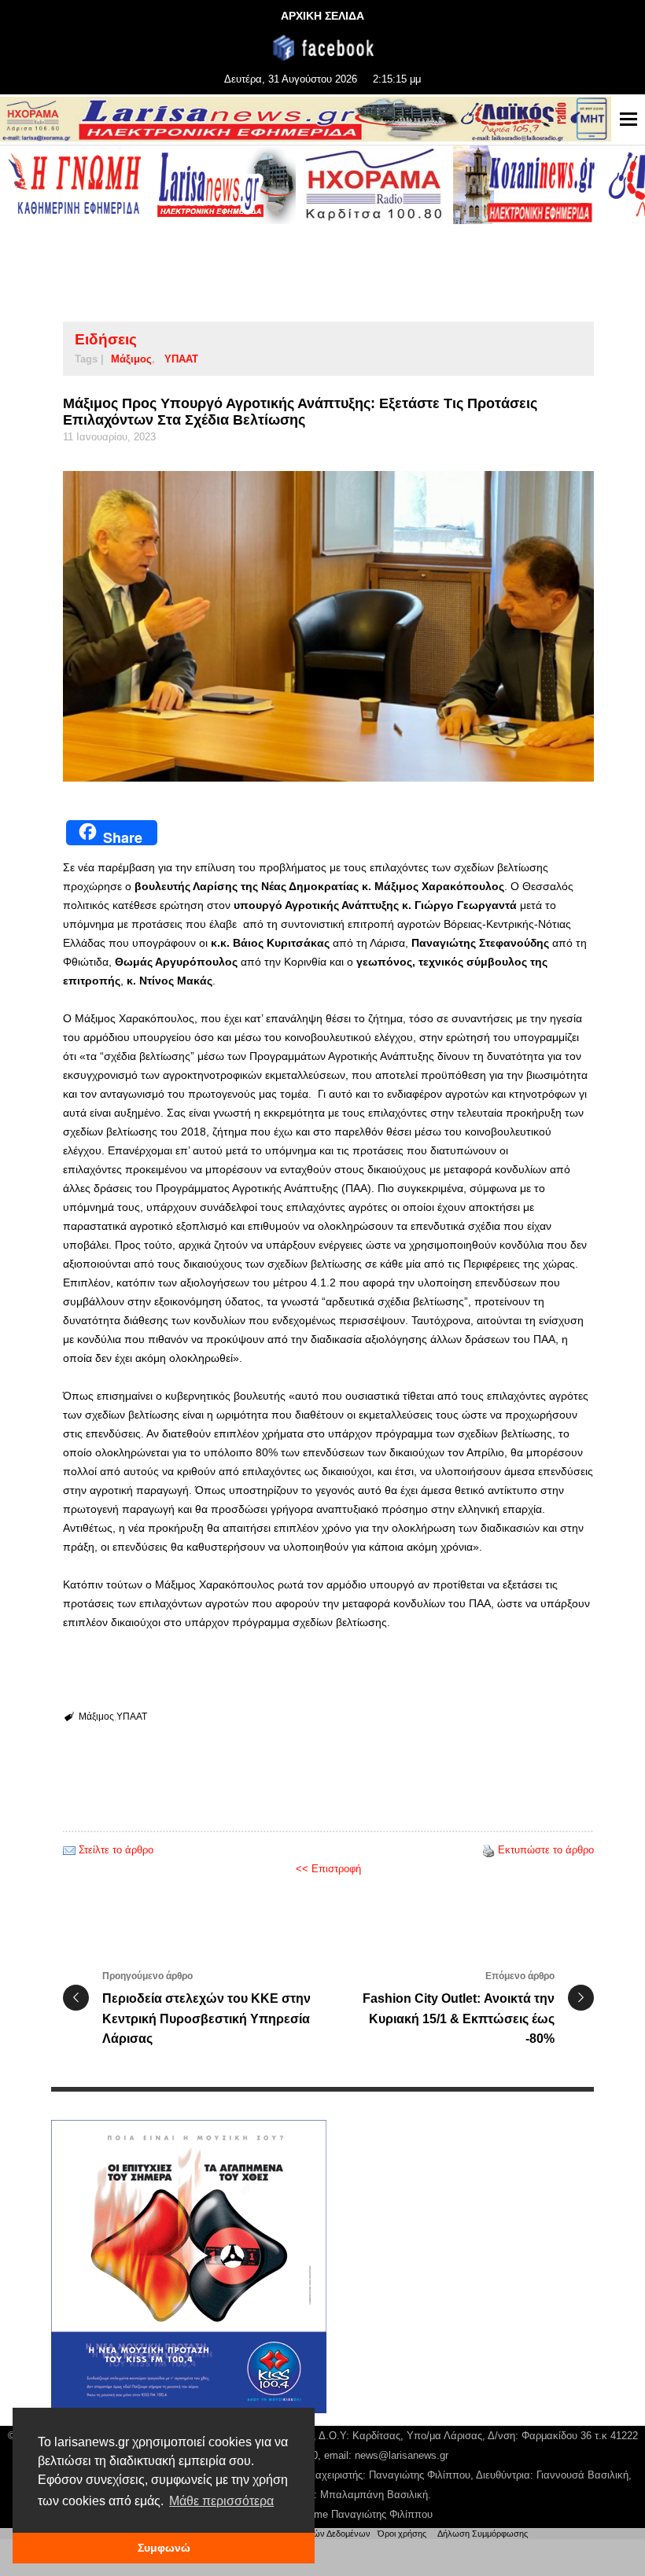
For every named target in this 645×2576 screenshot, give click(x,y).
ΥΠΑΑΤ (181, 359)
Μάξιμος (131, 359)
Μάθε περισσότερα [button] (221, 2501)
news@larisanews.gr (402, 2455)
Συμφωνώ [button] (164, 2548)
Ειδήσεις (106, 339)
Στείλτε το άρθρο (116, 1850)
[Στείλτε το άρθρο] (69, 1850)
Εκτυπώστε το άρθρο (546, 1850)
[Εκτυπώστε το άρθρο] (488, 1850)
